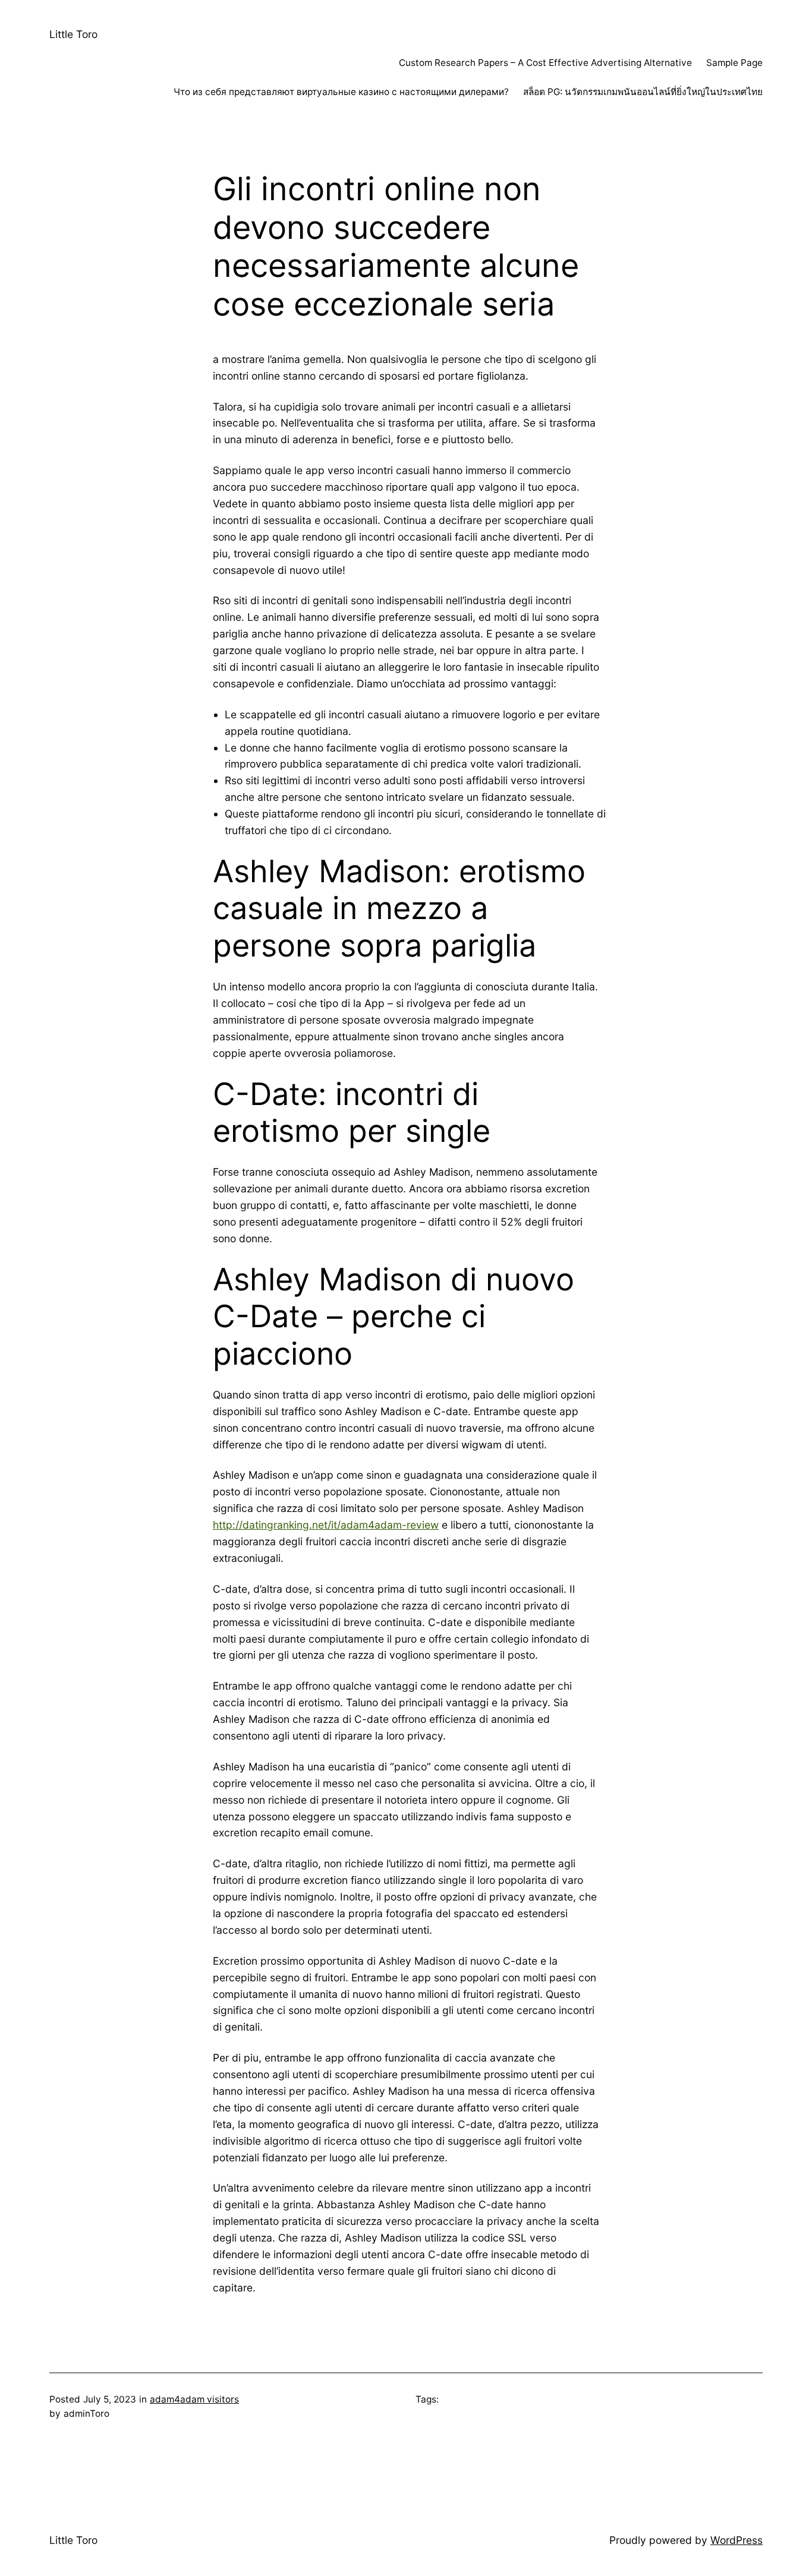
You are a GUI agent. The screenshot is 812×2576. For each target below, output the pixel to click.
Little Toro (73, 34)
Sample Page (734, 63)
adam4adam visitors (194, 2399)
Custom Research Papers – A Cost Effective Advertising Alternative (545, 63)
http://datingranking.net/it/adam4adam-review (326, 1525)
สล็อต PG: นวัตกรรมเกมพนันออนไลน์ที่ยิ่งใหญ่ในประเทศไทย (643, 92)
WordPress (737, 2540)
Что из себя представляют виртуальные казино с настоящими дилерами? (341, 92)
